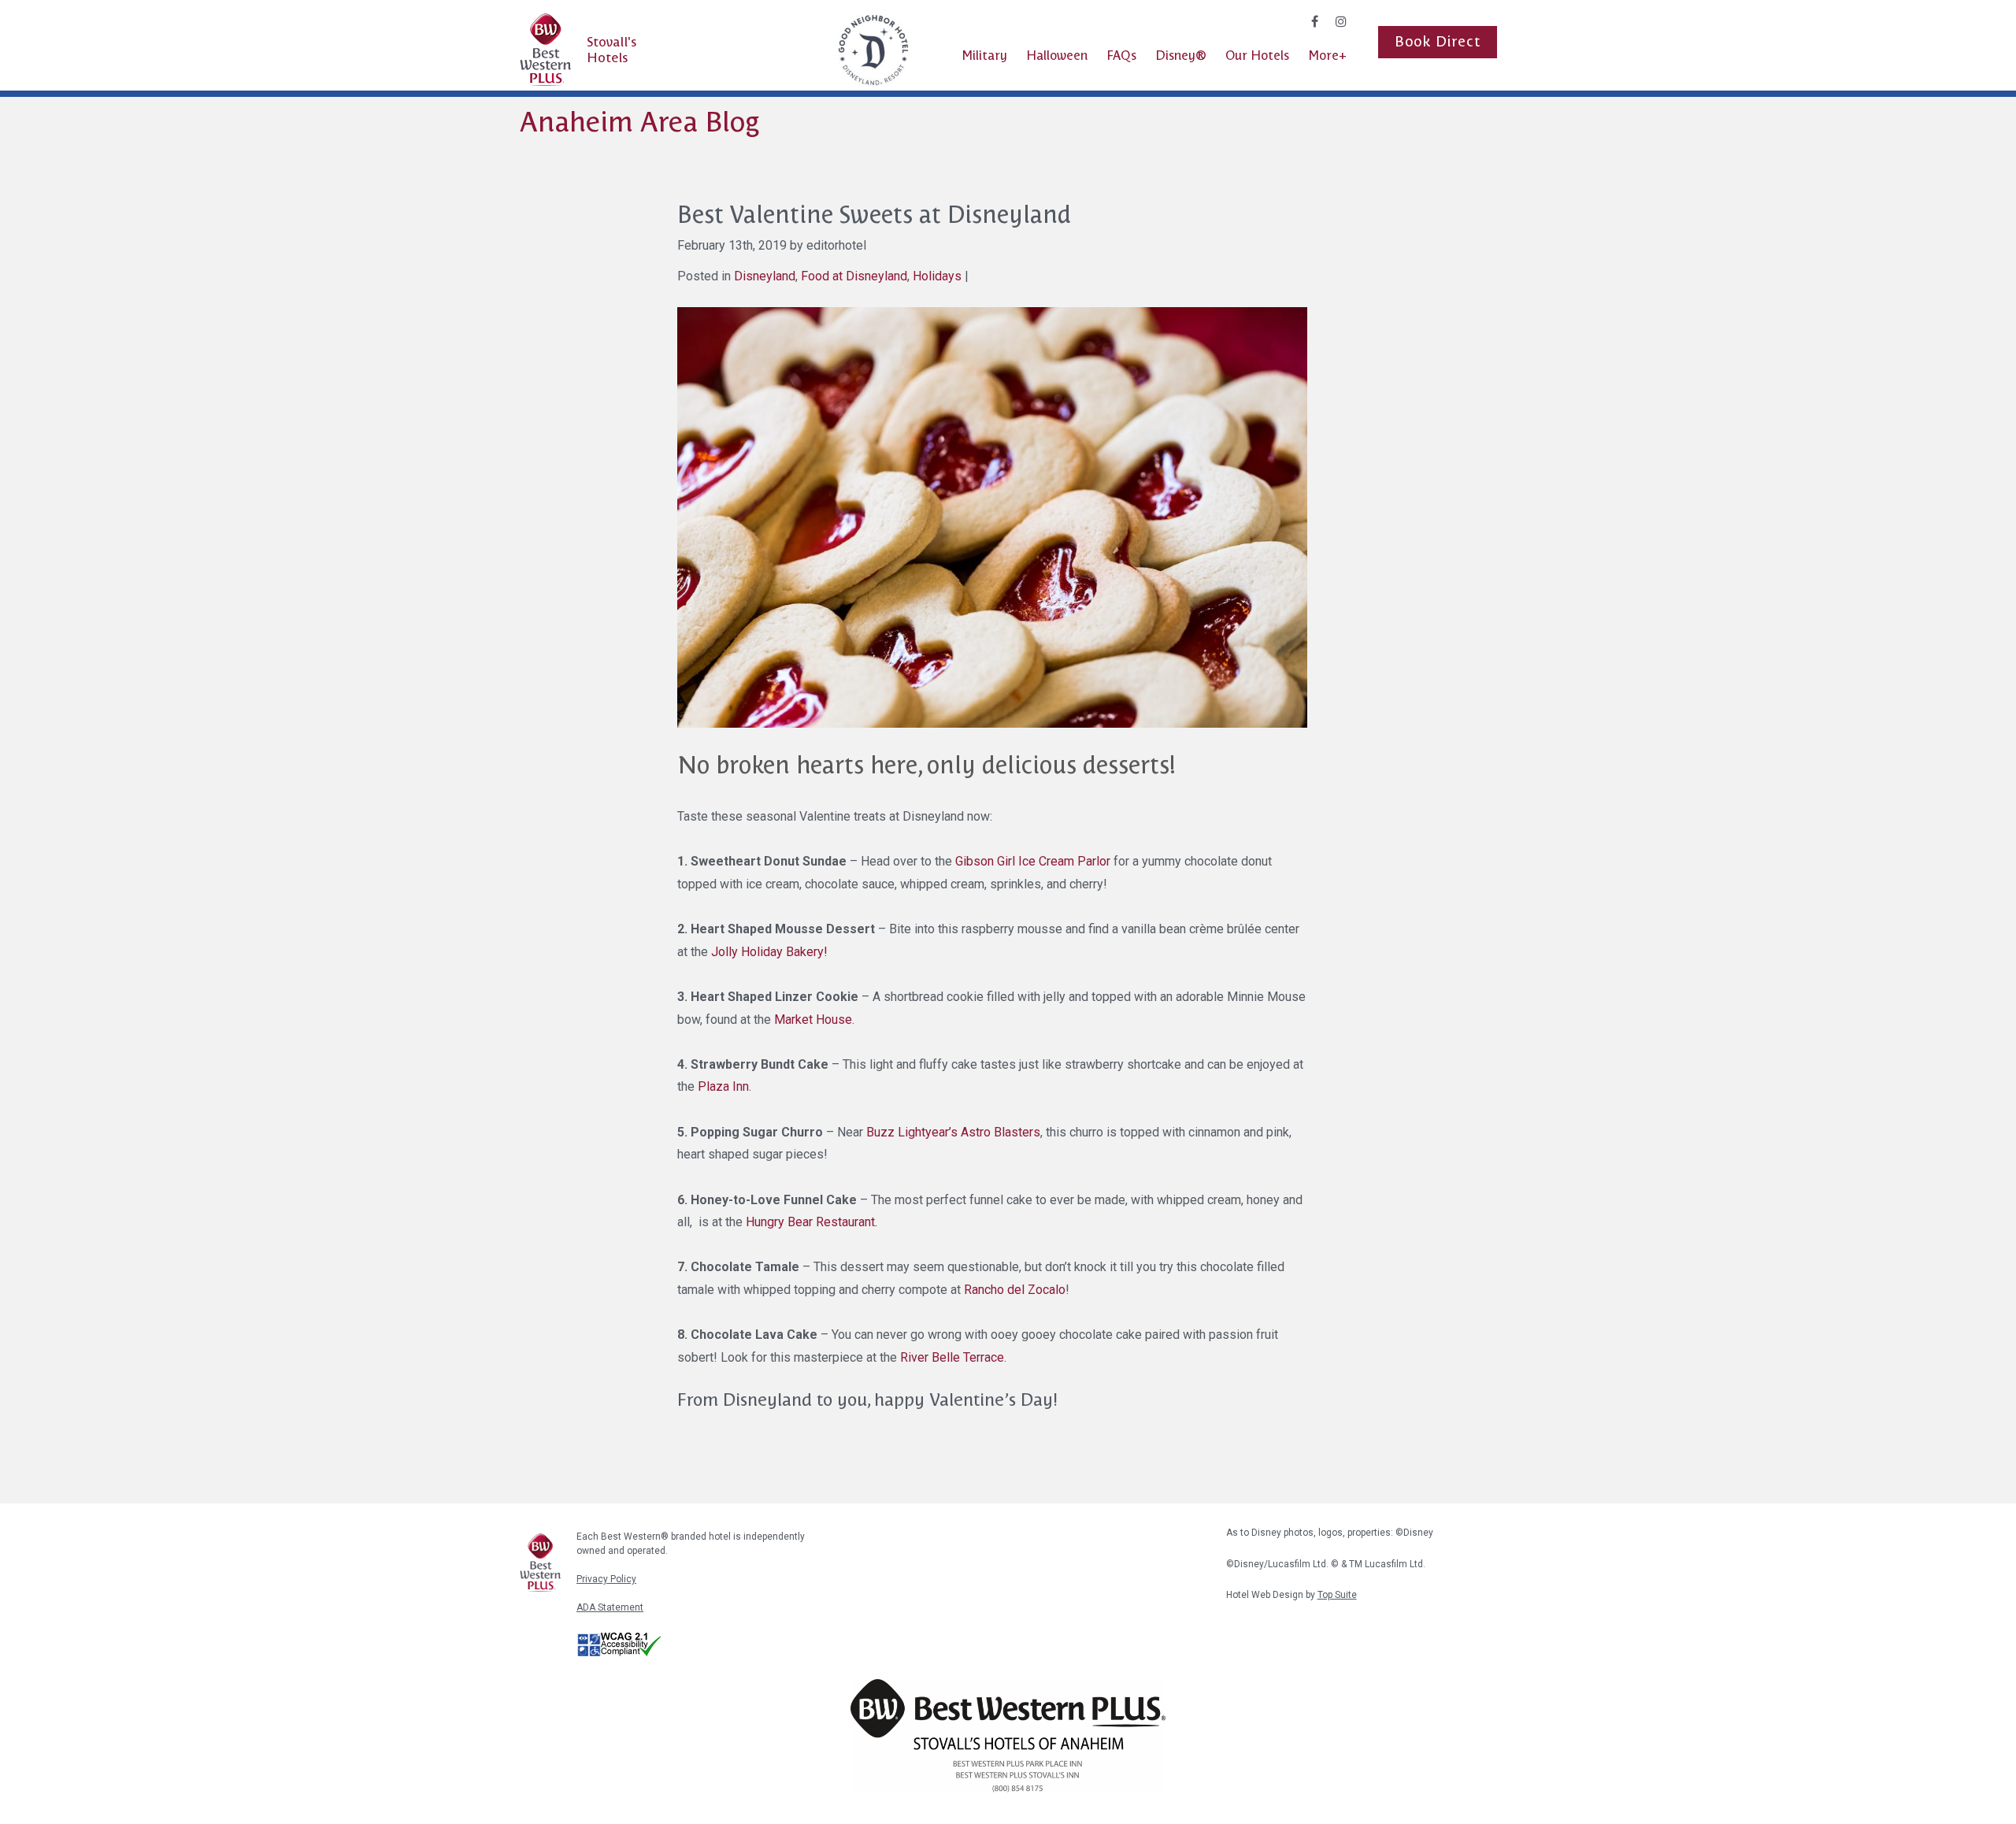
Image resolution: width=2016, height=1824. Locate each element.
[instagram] (1341, 22)
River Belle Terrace (952, 1357)
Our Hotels (1257, 56)
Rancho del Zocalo (1015, 1290)
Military (984, 56)
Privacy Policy (606, 1579)
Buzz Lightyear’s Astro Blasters (953, 1132)
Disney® (1181, 56)
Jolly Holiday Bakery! (769, 952)
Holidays (937, 276)
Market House (813, 1020)
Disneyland (765, 276)
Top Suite (1337, 1595)
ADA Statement (610, 1607)
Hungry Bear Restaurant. (812, 1222)
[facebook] (1315, 22)
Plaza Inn (723, 1086)
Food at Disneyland (854, 276)
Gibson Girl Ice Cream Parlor (1031, 861)
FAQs (1121, 56)
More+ (1327, 56)
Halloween (1057, 56)
